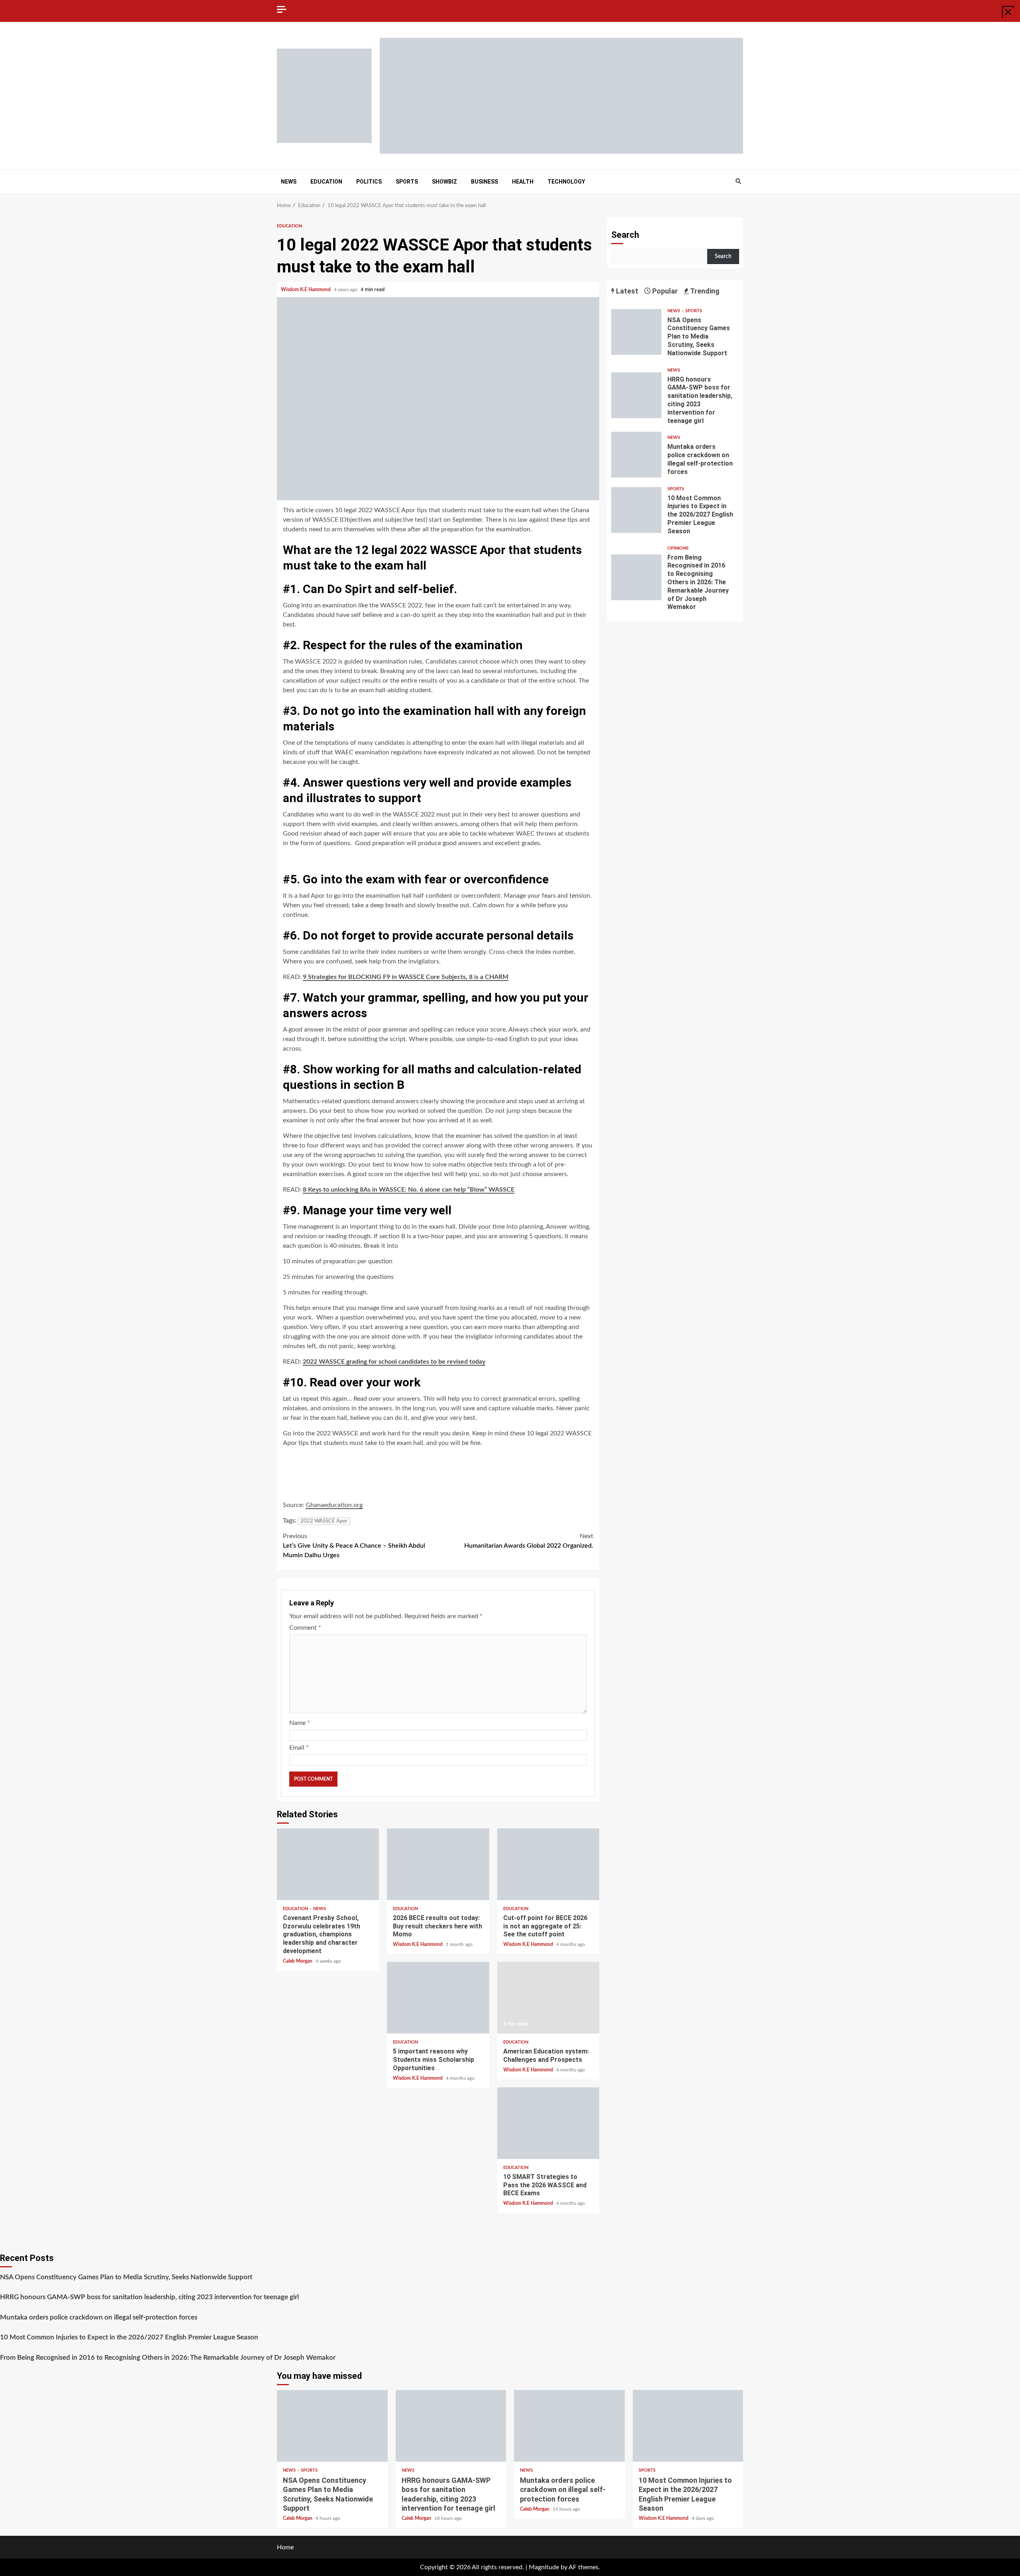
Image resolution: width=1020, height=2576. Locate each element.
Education (326, 182)
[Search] (738, 182)
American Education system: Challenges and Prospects (548, 1998)
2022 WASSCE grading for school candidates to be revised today (394, 1362)
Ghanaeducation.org (334, 1505)
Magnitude (544, 2567)
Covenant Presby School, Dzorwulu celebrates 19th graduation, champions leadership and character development (328, 1864)
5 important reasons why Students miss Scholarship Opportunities (438, 1998)
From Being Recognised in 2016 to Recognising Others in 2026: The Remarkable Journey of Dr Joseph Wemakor (636, 577)
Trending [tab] (704, 291)
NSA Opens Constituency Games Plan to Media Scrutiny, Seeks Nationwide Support (636, 332)
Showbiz (444, 182)
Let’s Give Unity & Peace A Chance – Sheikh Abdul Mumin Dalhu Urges (354, 1546)
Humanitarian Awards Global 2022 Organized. (529, 1541)
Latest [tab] (626, 291)
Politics (369, 182)
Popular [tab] (664, 291)
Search (625, 235)
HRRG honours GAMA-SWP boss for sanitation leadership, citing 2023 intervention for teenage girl (636, 395)
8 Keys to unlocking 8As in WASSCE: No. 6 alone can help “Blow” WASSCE (409, 1190)
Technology (566, 182)
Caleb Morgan (298, 1961)
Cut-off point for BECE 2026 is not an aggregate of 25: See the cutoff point (548, 1864)
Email (299, 1748)
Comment (305, 1628)
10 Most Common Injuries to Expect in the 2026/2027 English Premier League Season (636, 510)
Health (523, 182)
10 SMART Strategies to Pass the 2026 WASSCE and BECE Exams (548, 2123)
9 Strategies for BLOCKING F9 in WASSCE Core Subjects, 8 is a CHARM (406, 977)
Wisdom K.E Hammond (306, 290)
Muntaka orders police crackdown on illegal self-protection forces (636, 455)
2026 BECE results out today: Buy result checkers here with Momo (438, 1864)
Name (300, 1723)
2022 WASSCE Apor (324, 1521)
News (289, 182)
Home (285, 2547)
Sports (407, 182)
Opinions (678, 548)
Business (484, 182)
